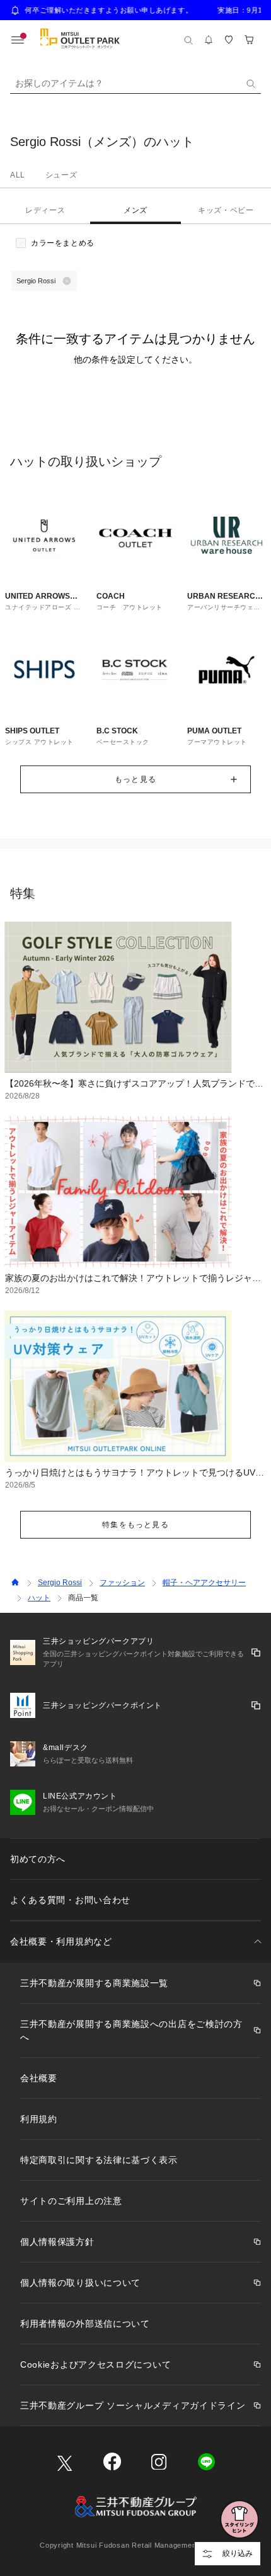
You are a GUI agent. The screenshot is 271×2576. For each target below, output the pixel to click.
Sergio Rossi (60, 1583)
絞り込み (238, 2553)
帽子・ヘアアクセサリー (204, 1583)
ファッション (122, 1583)
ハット (39, 1598)
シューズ (61, 175)
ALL (18, 175)
